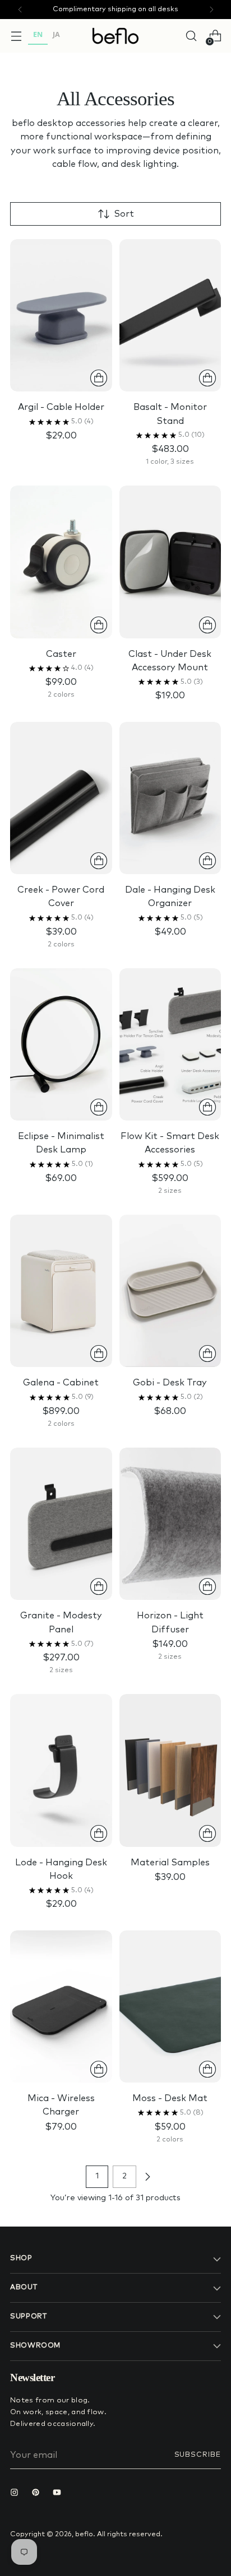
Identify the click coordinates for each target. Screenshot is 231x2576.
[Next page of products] (147, 2177)
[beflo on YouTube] (59, 2494)
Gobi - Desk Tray (170, 1383)
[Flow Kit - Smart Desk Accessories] (170, 1044)
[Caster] (61, 562)
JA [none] (56, 34)
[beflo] (115, 36)
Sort (124, 214)
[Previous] (20, 10)
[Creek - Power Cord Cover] (61, 798)
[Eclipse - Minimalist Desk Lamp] (61, 1044)
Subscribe (198, 2455)
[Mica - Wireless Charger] (61, 2006)
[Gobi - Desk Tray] (170, 1291)
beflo (84, 2534)
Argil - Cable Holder (61, 407)
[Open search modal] (191, 36)
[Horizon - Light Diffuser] (170, 1524)
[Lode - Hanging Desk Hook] (61, 1770)
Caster (61, 654)
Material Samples (170, 1863)
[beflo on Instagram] (17, 2494)
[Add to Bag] (99, 378)
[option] (56, 36)
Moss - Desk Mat (170, 2098)
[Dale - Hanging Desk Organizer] (170, 798)
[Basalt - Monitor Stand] (170, 315)
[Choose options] (207, 378)
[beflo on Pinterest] (38, 2494)
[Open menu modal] (16, 36)
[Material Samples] (170, 1770)
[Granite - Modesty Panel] (61, 1524)
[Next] (211, 10)
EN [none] (38, 34)
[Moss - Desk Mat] (170, 2006)
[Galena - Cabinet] (61, 1291)
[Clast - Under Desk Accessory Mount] (170, 562)
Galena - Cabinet (61, 1383)
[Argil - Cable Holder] (61, 315)
